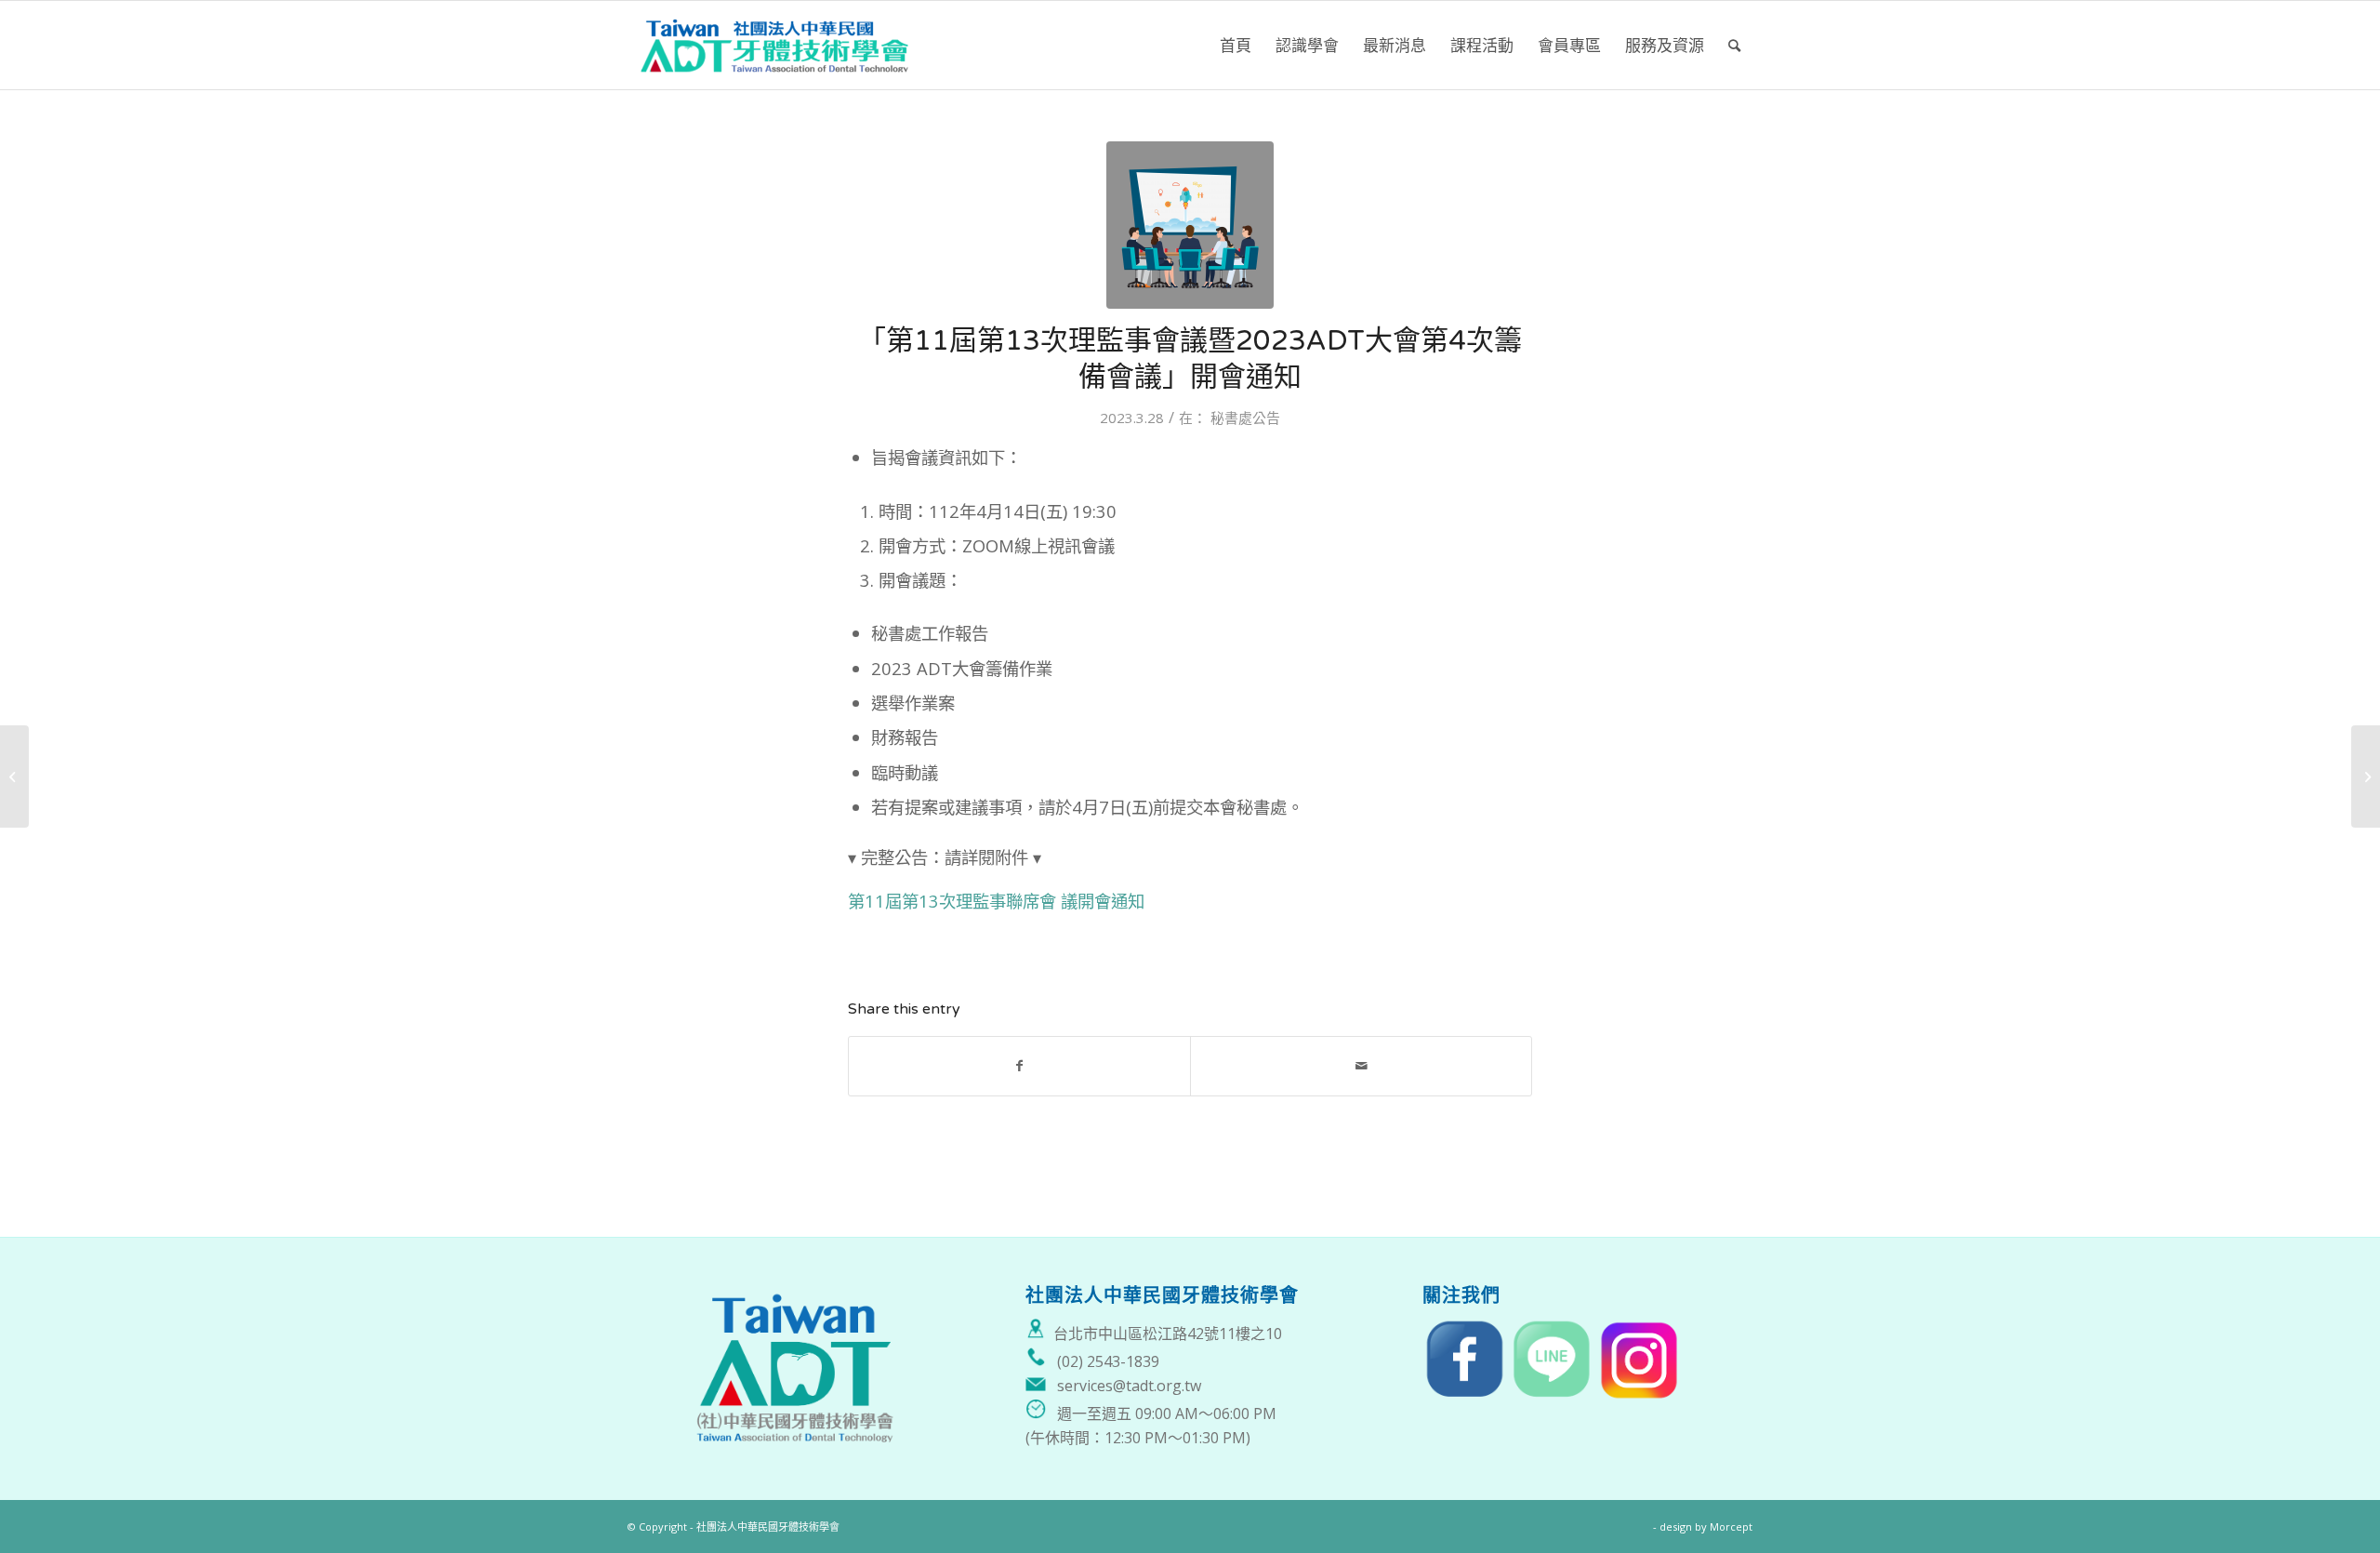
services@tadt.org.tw (1129, 1386)
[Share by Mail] (1361, 1066)
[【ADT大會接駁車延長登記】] (14, 776)
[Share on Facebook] (1019, 1066)
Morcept (1731, 1526)
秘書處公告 (1245, 418)
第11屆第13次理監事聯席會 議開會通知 (996, 901)
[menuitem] (1236, 45)
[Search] (1734, 45)
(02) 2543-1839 (1108, 1361)
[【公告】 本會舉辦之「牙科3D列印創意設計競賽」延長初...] (2366, 776)
